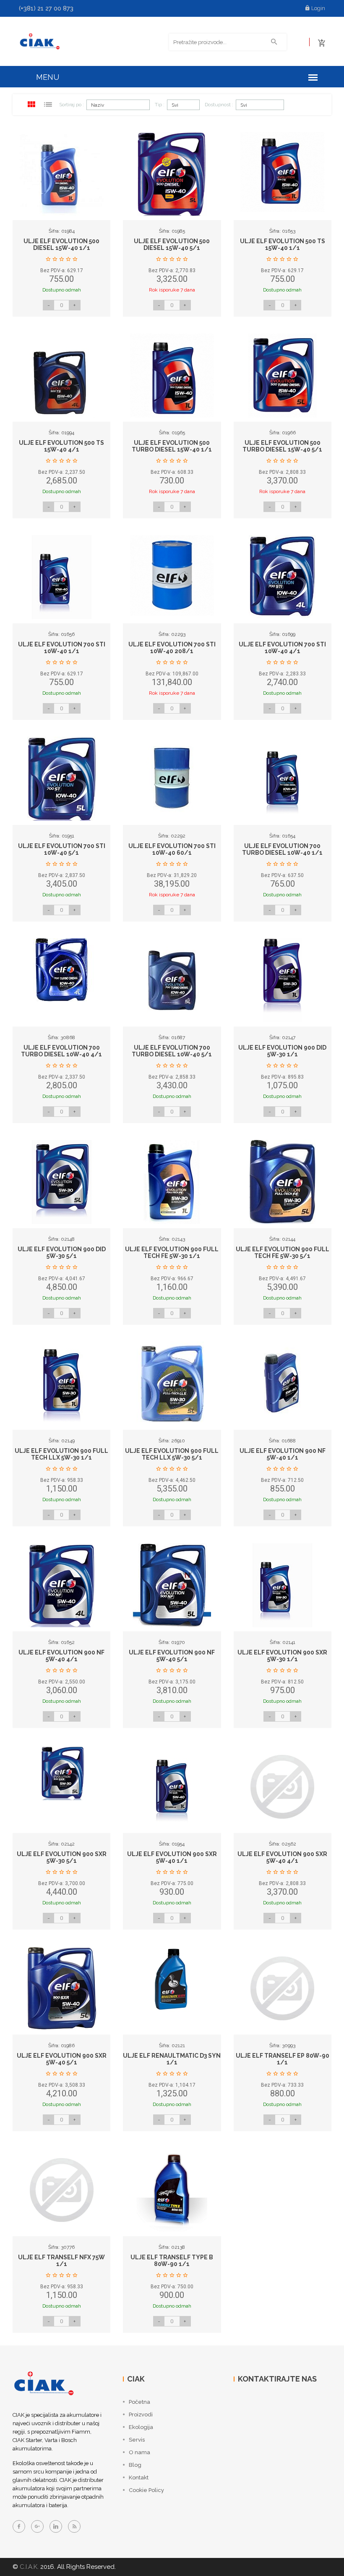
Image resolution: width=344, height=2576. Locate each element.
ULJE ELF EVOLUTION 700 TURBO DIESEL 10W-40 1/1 (282, 849)
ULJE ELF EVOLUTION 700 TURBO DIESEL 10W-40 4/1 (61, 1051)
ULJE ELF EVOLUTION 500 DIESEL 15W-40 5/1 (172, 244)
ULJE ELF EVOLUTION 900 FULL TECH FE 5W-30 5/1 (283, 1252)
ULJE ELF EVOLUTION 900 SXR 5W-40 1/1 (172, 1857)
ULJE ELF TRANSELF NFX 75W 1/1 (61, 2260)
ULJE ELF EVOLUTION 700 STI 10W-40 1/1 (62, 647)
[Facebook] (19, 2526)
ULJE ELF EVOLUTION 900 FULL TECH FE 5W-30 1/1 (172, 1252)
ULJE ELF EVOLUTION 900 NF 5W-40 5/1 (172, 1656)
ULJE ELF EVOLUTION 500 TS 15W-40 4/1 (61, 446)
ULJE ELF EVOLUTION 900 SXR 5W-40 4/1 (282, 1857)
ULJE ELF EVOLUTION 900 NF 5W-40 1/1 (283, 1454)
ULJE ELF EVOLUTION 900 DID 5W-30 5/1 (62, 1252)
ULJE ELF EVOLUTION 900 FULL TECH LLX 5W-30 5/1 (172, 1454)
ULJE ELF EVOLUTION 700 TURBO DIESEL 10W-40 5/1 (172, 1051)
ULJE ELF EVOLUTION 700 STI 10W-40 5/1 (62, 849)
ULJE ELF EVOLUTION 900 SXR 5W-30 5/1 (62, 1857)
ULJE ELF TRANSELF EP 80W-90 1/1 (283, 2059)
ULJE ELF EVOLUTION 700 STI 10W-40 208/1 (172, 647)
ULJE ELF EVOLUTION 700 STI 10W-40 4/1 (282, 647)
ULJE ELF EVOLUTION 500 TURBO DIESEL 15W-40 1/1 (172, 446)
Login (318, 8)
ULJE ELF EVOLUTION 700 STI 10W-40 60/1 (172, 849)
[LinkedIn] (56, 2526)
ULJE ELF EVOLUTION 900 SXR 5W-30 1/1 (282, 1656)
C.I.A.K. (29, 2567)
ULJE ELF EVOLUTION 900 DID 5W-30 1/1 (282, 1051)
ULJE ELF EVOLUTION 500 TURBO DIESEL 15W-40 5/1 (282, 446)
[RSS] (74, 2526)
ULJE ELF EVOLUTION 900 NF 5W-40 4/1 (61, 1656)
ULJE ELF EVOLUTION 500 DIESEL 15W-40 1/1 (61, 244)
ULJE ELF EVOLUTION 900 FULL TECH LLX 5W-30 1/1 (61, 1454)
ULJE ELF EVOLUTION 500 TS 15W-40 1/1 (283, 244)
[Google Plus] (37, 2526)
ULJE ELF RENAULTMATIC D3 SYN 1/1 (172, 2059)
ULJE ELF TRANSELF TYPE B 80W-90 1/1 (172, 2260)
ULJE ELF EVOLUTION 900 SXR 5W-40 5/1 (62, 2059)
